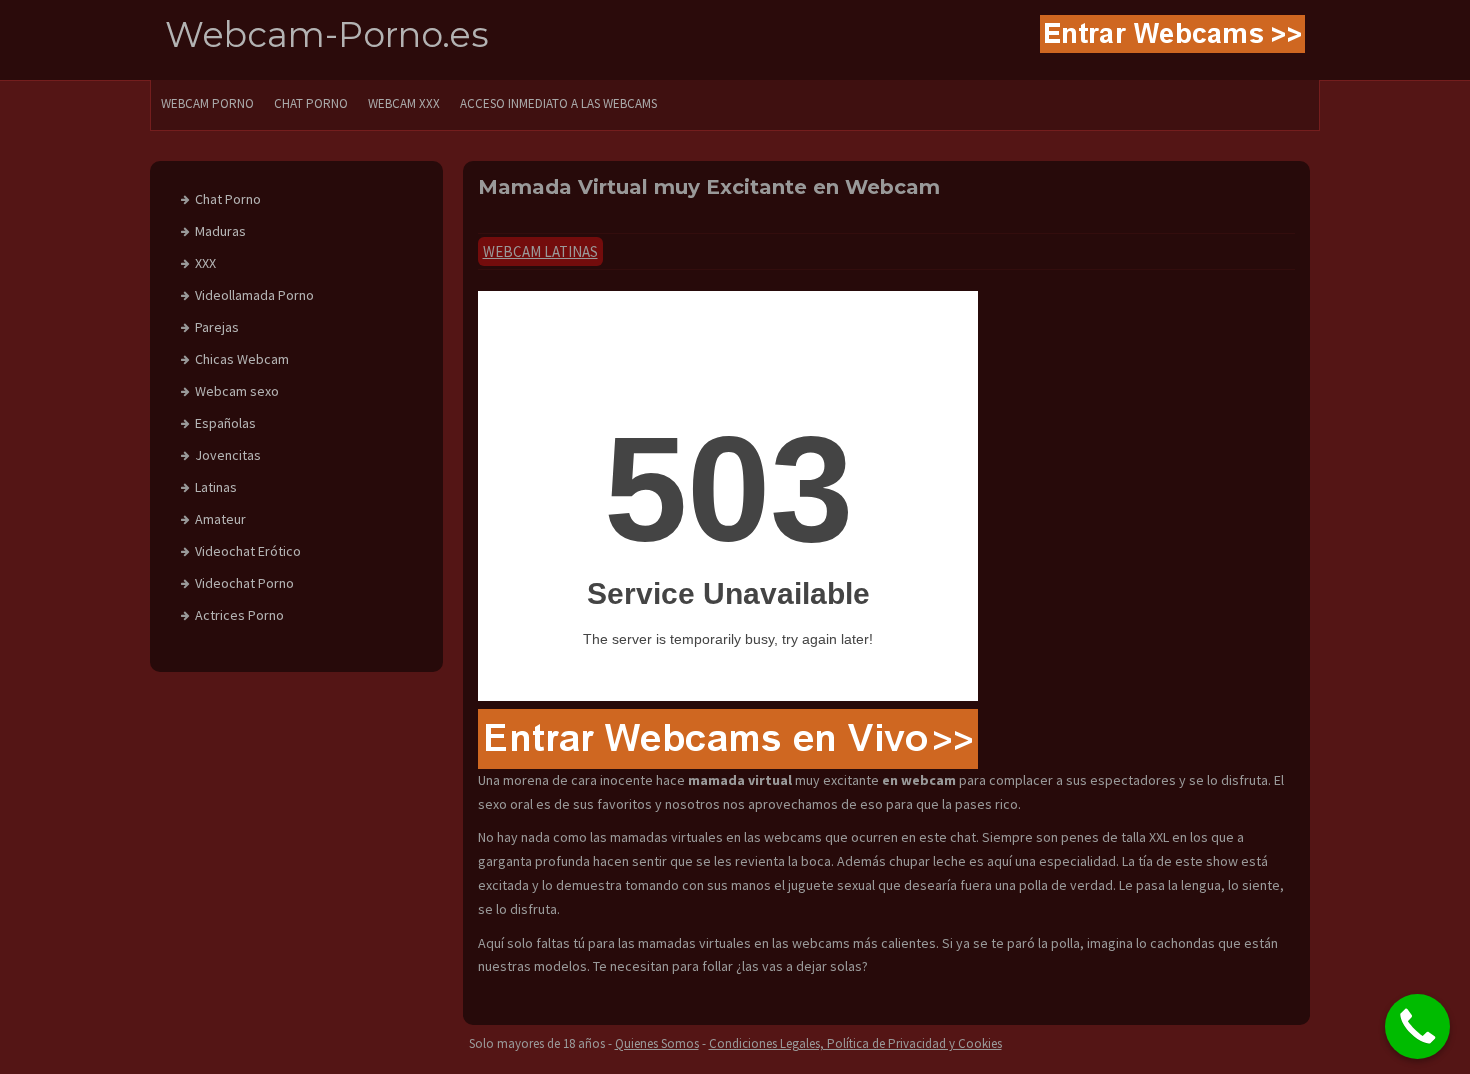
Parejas (217, 327)
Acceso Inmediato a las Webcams (558, 103)
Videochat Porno (244, 583)
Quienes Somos (657, 1043)
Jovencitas (228, 455)
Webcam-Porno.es (327, 34)
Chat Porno (228, 199)
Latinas (216, 487)
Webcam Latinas (540, 251)
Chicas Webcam (242, 359)
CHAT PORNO (311, 103)
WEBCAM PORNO (207, 103)
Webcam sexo (237, 391)
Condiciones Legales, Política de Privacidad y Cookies (855, 1043)
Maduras (220, 231)
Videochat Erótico (248, 551)
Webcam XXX (404, 103)
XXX (205, 263)
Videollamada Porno (254, 295)
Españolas (225, 423)
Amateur (220, 519)
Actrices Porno (239, 615)
